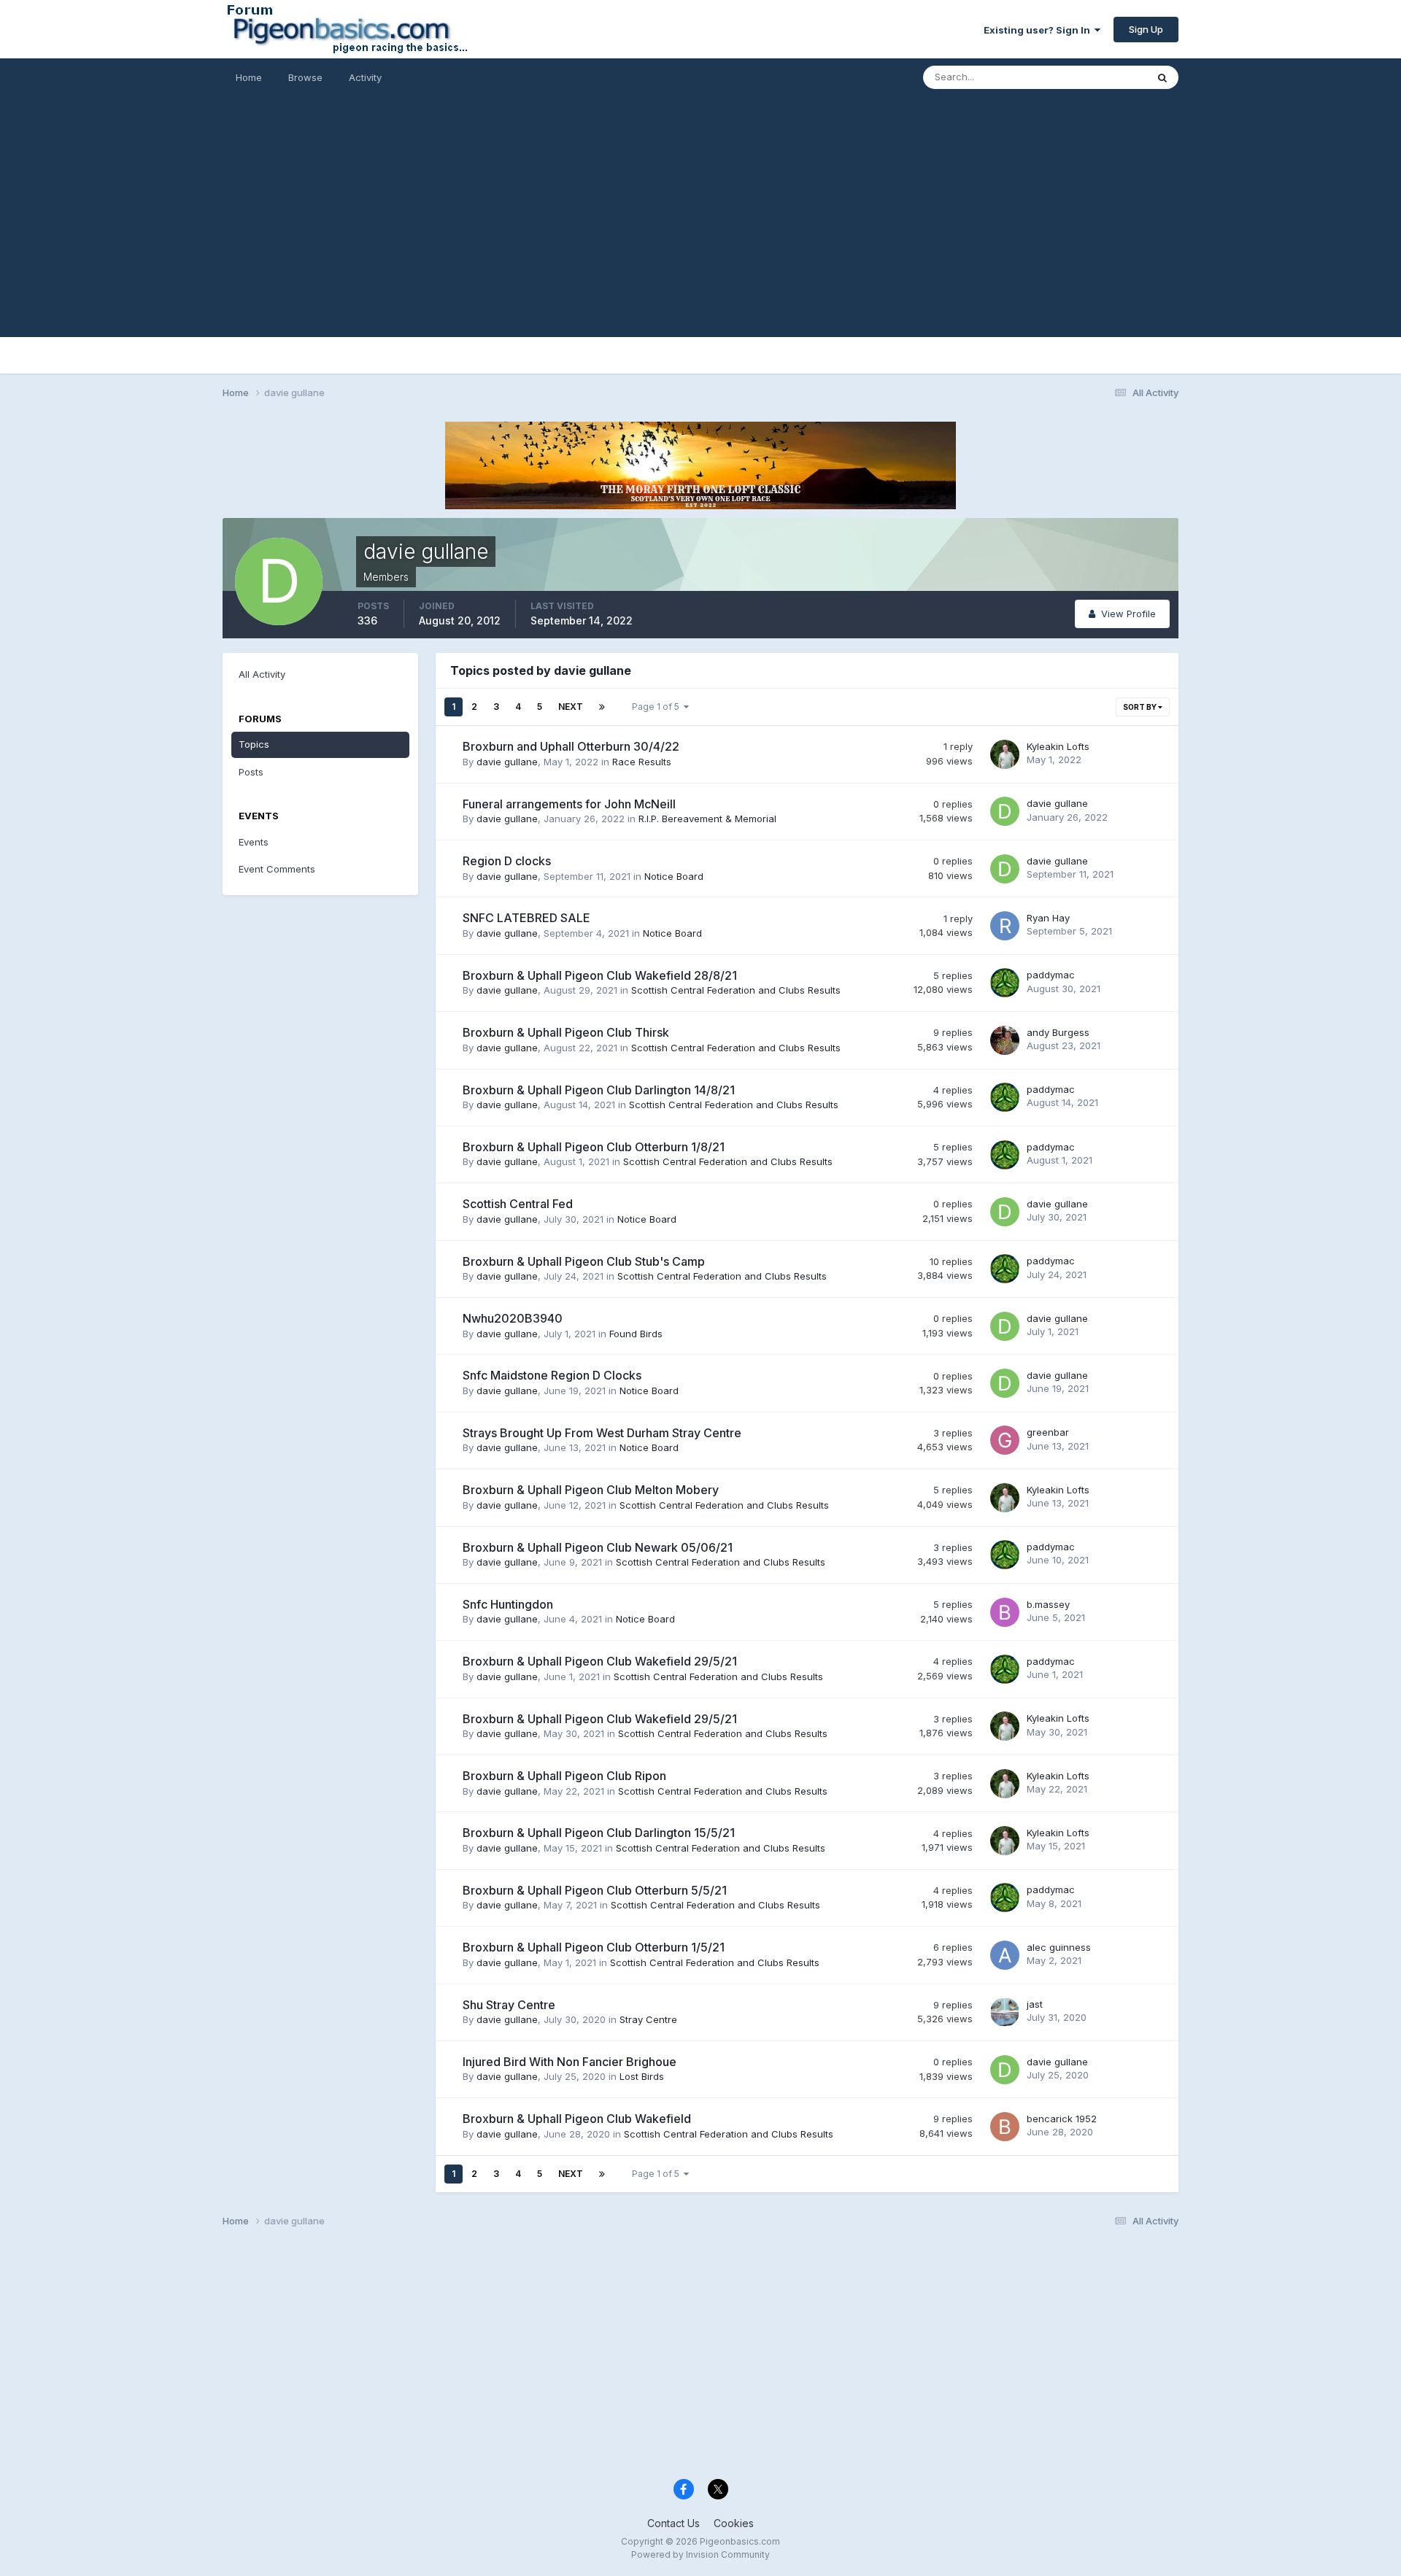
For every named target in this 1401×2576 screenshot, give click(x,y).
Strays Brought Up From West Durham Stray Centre (602, 1433)
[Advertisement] (700, 235)
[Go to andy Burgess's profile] (1005, 1040)
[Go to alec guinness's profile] (1005, 1955)
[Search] (1162, 77)
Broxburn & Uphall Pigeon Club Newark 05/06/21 (598, 1547)
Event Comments (277, 869)
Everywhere (1101, 77)
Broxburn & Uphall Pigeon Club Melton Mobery (591, 1490)
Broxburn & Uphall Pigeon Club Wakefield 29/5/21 (600, 1661)
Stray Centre (648, 2019)
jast (1035, 2004)
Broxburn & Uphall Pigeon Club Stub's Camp (584, 1261)
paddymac (1051, 975)
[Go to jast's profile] (1005, 2012)
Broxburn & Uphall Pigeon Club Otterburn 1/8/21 (594, 1147)
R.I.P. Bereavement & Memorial (707, 819)
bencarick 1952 (1062, 2119)
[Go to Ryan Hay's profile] (1005, 926)
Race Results (642, 762)
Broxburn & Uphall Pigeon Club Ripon (564, 1776)
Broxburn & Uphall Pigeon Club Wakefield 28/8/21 (600, 975)
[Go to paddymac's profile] (1005, 983)
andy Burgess (1058, 1032)
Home (249, 77)
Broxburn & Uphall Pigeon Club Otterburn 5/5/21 (595, 1890)
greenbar (1048, 1432)
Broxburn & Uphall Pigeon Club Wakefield (577, 2119)
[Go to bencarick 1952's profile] (1005, 2127)
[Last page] (602, 707)
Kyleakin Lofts (1058, 746)
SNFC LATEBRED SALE (526, 918)
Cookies (734, 2523)
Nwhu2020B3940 (513, 1318)
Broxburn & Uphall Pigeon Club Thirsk (566, 1032)
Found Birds (636, 1334)
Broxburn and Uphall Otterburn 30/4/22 (571, 746)
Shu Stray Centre (509, 2005)
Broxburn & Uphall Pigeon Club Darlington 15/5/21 (599, 1833)
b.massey (1048, 1604)
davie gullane (507, 762)
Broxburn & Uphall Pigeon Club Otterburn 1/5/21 (594, 1947)
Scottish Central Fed (518, 1204)
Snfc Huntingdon (508, 1604)
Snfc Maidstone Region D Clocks (552, 1375)
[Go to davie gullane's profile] (1005, 811)
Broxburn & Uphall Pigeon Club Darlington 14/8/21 (599, 1090)
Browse (305, 77)
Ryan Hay (1048, 918)
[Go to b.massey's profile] (1005, 1612)
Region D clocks (507, 861)
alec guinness (1059, 1947)
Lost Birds (642, 2076)
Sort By (1141, 707)
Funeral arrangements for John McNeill (569, 804)
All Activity (262, 674)
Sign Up (1146, 29)
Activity (365, 77)
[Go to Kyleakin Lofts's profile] (1005, 754)
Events (254, 842)
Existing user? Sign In (1039, 30)
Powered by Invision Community (700, 2554)
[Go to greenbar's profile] (1005, 1440)
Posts (251, 772)
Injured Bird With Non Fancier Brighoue (570, 2062)
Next (571, 707)
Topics (254, 744)
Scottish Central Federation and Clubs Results (736, 990)
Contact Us (674, 2523)
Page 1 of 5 (658, 707)
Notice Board (674, 876)
